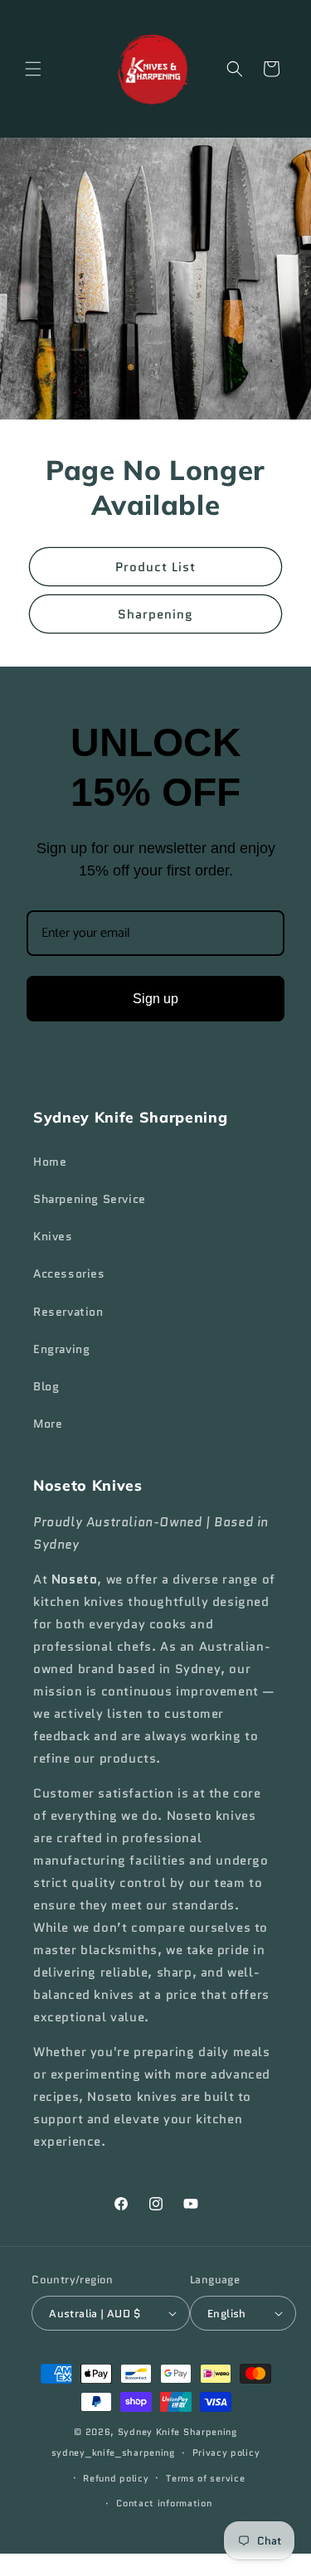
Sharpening (155, 614)
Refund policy (116, 2478)
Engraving (61, 1349)
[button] (33, 69)
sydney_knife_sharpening (113, 2452)
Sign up (155, 999)
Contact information (164, 2503)
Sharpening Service (90, 1199)
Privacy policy (226, 2452)
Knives (53, 1236)
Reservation (68, 1312)
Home (50, 1162)
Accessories (69, 1273)
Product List (155, 567)
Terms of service (205, 2478)
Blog (46, 1386)
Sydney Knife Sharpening (177, 2432)
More (48, 1424)
